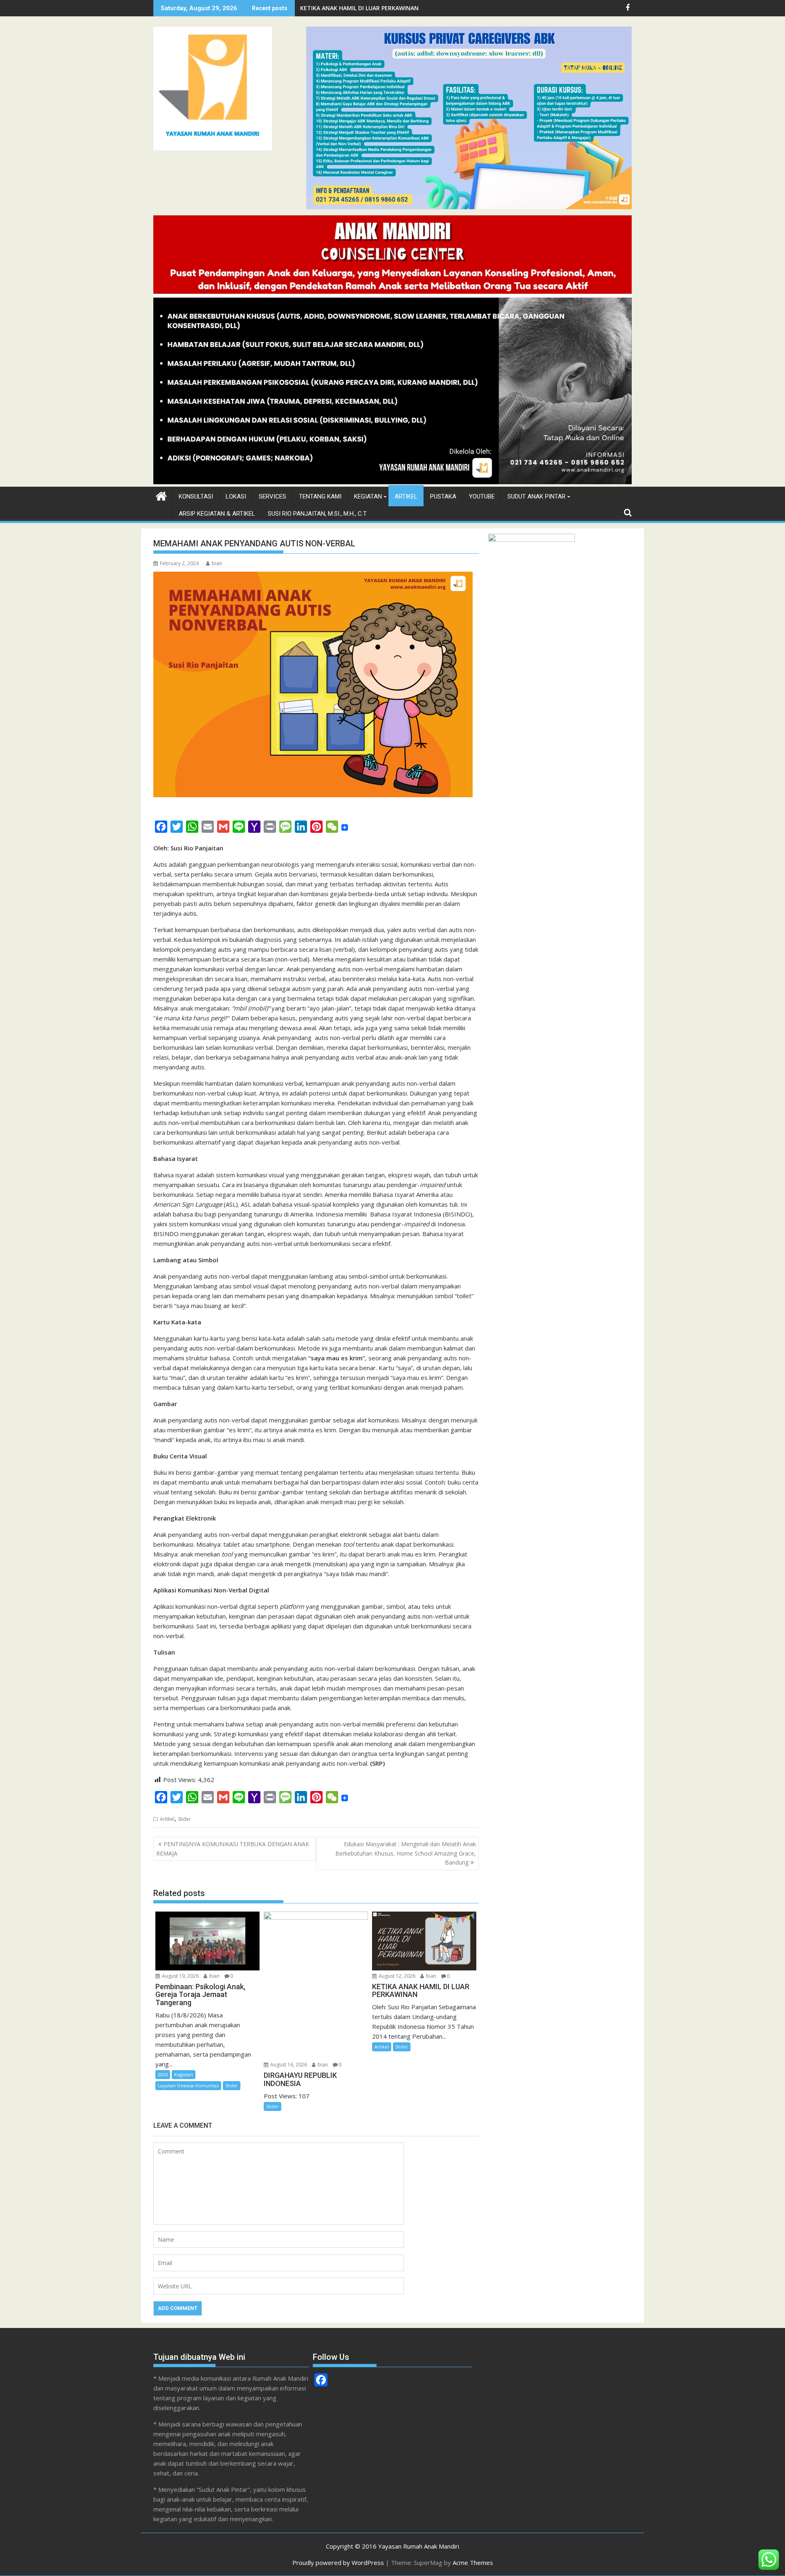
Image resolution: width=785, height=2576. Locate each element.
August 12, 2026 (396, 1976)
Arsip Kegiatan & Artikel (217, 514)
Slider (184, 1819)
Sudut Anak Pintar (536, 496)
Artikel (406, 496)
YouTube (482, 496)
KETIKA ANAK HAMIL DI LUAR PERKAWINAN (359, 8)
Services (273, 496)
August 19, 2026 (180, 1976)
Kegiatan (368, 496)
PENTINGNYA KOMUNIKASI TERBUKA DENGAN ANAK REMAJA (233, 1848)
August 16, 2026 (288, 2065)
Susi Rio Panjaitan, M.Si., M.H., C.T (317, 514)
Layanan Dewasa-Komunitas (188, 2085)
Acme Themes (473, 2563)
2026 (163, 2074)
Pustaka (443, 496)
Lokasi (236, 496)
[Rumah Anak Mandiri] (392, 482)
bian (217, 563)
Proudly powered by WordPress (338, 2563)
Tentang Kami (320, 496)
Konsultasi (196, 496)
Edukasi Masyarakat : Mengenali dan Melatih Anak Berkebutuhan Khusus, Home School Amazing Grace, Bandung (406, 1853)
